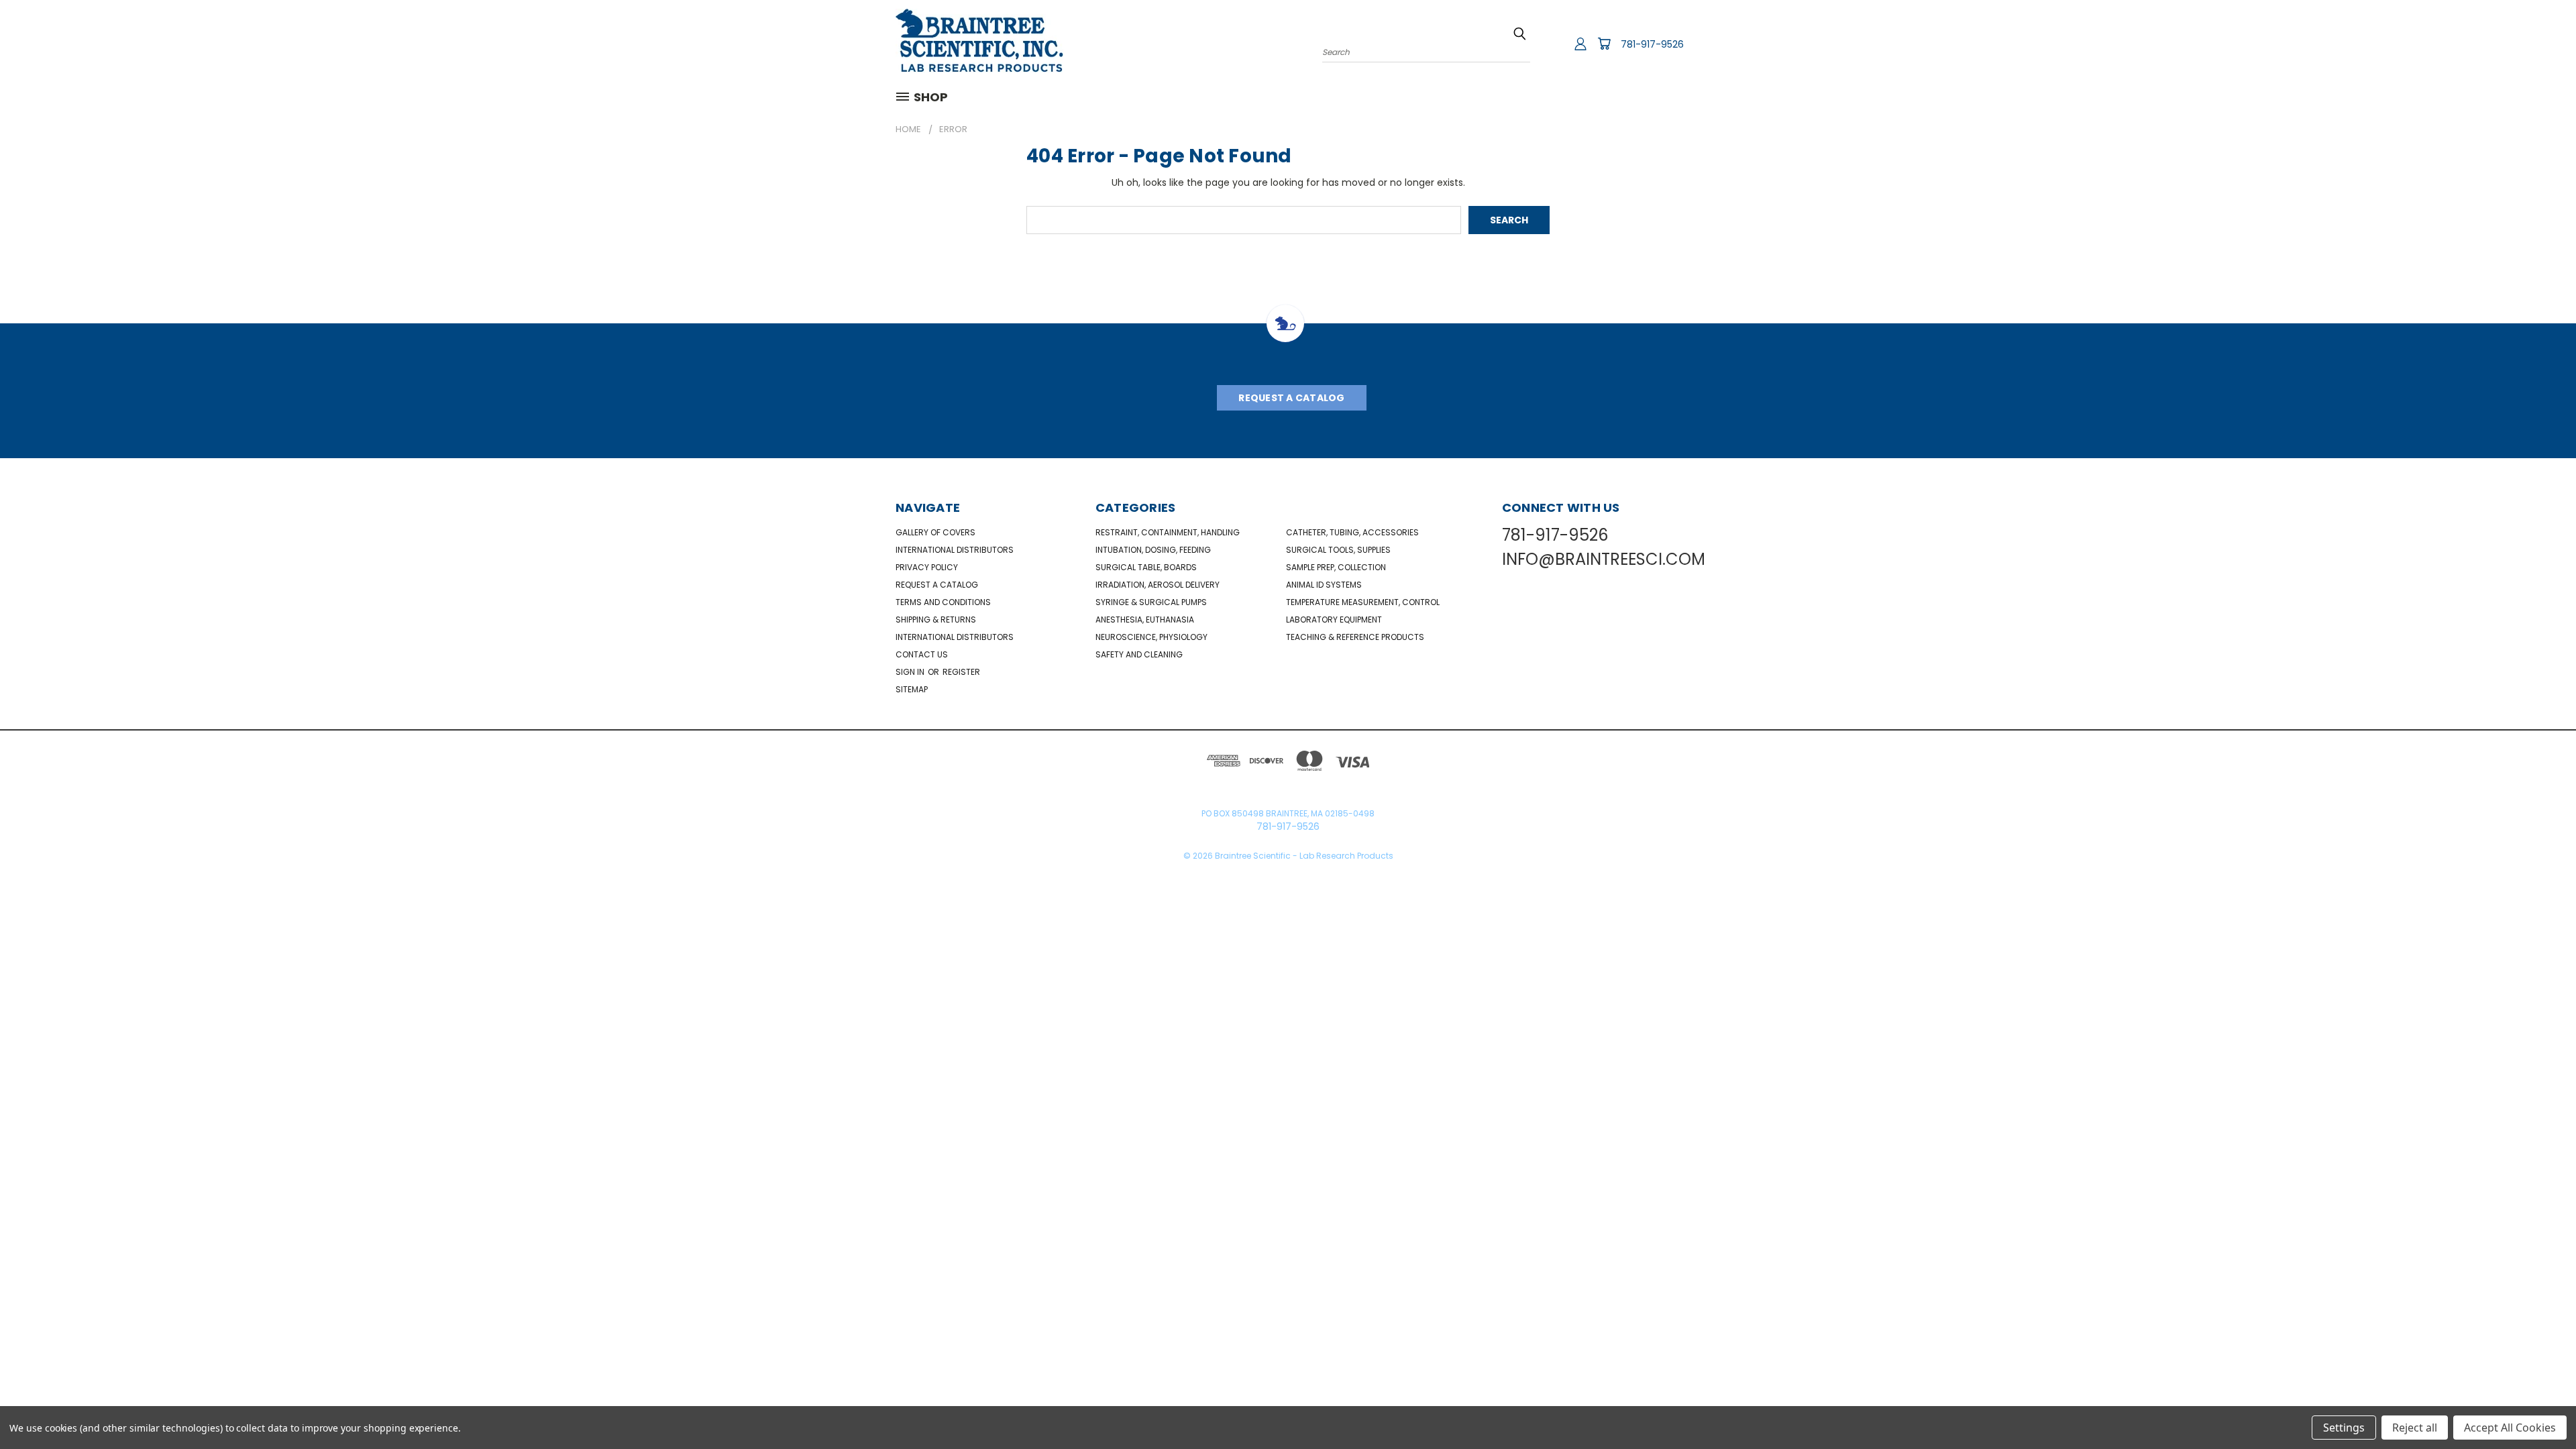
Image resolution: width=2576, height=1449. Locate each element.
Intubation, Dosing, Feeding (1153, 550)
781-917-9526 (1652, 44)
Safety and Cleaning (1139, 654)
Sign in (911, 672)
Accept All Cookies (2510, 1428)
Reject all (2415, 1428)
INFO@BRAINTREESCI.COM (1604, 559)
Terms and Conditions (943, 602)
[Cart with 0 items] (1604, 44)
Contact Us (922, 654)
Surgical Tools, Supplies (1338, 550)
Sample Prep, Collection (1336, 567)
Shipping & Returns (936, 620)
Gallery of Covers (935, 532)
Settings (2344, 1428)
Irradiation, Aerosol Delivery (1158, 585)
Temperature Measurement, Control (1363, 602)
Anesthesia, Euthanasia (1145, 620)
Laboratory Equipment (1334, 620)
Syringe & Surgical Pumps (1151, 602)
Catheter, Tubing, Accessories (1352, 532)
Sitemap (912, 689)
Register (961, 672)
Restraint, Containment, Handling (1168, 532)
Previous (2541, 1407)
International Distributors (955, 550)
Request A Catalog (1291, 398)
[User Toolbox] (1580, 44)
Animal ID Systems (1324, 585)
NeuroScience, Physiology (1151, 637)
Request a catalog (937, 585)
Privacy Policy (927, 567)
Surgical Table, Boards (1146, 567)
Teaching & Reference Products (1355, 637)
